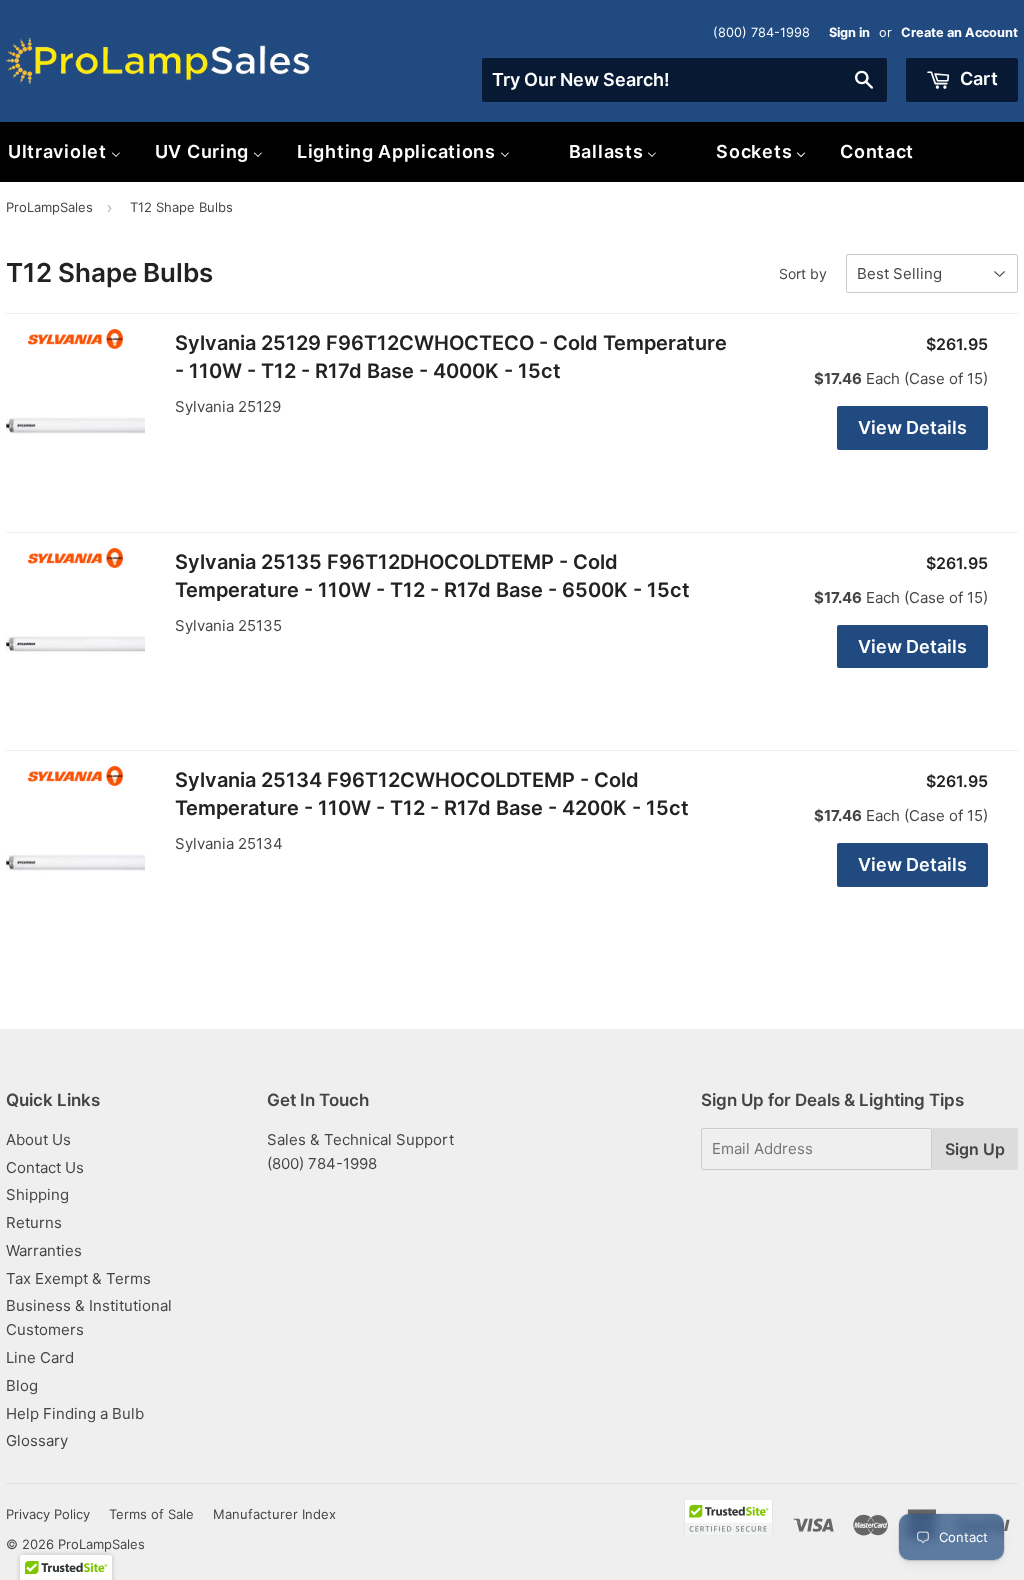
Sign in (849, 32)
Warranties (44, 1250)
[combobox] (684, 80)
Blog (22, 1385)
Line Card (40, 1357)
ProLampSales (49, 207)
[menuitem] (209, 151)
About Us (38, 1139)
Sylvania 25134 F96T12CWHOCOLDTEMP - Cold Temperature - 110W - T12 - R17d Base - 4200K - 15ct (432, 794)
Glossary (37, 1440)
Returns (34, 1222)
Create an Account (959, 32)
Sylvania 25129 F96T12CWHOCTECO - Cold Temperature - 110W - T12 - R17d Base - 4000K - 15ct (451, 357)
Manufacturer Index (274, 1514)
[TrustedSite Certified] (728, 1517)
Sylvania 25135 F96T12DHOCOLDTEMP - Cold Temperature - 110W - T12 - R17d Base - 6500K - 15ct (432, 576)
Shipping (37, 1194)
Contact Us (45, 1167)
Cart (977, 78)
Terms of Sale (151, 1514)
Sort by (803, 273)
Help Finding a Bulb (75, 1413)
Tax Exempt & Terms (78, 1278)
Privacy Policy (48, 1514)
